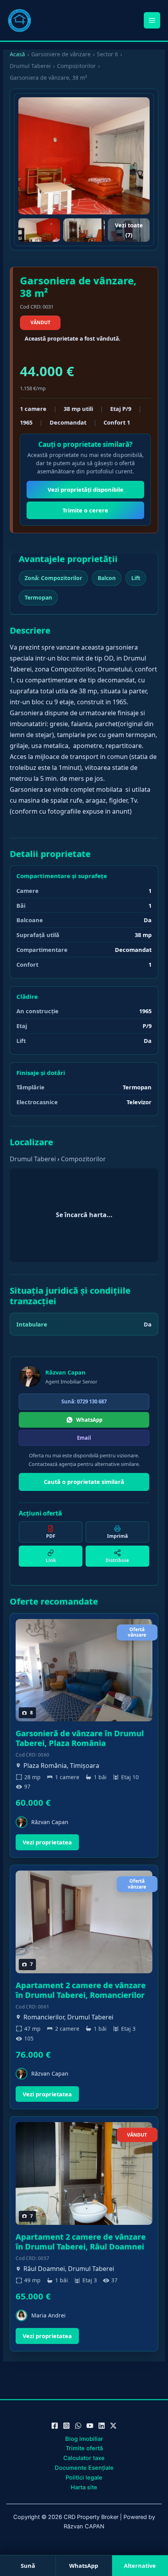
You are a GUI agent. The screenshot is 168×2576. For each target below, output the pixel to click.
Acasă (17, 54)
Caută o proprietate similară (84, 1482)
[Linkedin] (102, 2426)
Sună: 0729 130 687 (84, 1401)
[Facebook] (55, 2426)
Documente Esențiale (84, 2468)
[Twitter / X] (113, 2426)
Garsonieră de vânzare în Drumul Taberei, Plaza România (80, 1738)
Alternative (140, 2565)
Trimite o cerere (85, 510)
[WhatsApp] (78, 2426)
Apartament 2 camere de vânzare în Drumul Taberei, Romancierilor (81, 1990)
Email (84, 1438)
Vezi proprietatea (47, 1842)
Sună (28, 2565)
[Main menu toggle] (152, 20)
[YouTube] (90, 2426)
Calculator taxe (84, 2458)
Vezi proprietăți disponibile (86, 489)
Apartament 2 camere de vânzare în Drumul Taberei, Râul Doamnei (81, 2242)
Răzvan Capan (65, 1372)
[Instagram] (66, 2426)
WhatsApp (89, 1420)
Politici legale (84, 2478)
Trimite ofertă (84, 2448)
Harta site (84, 2487)
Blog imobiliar (84, 2439)
